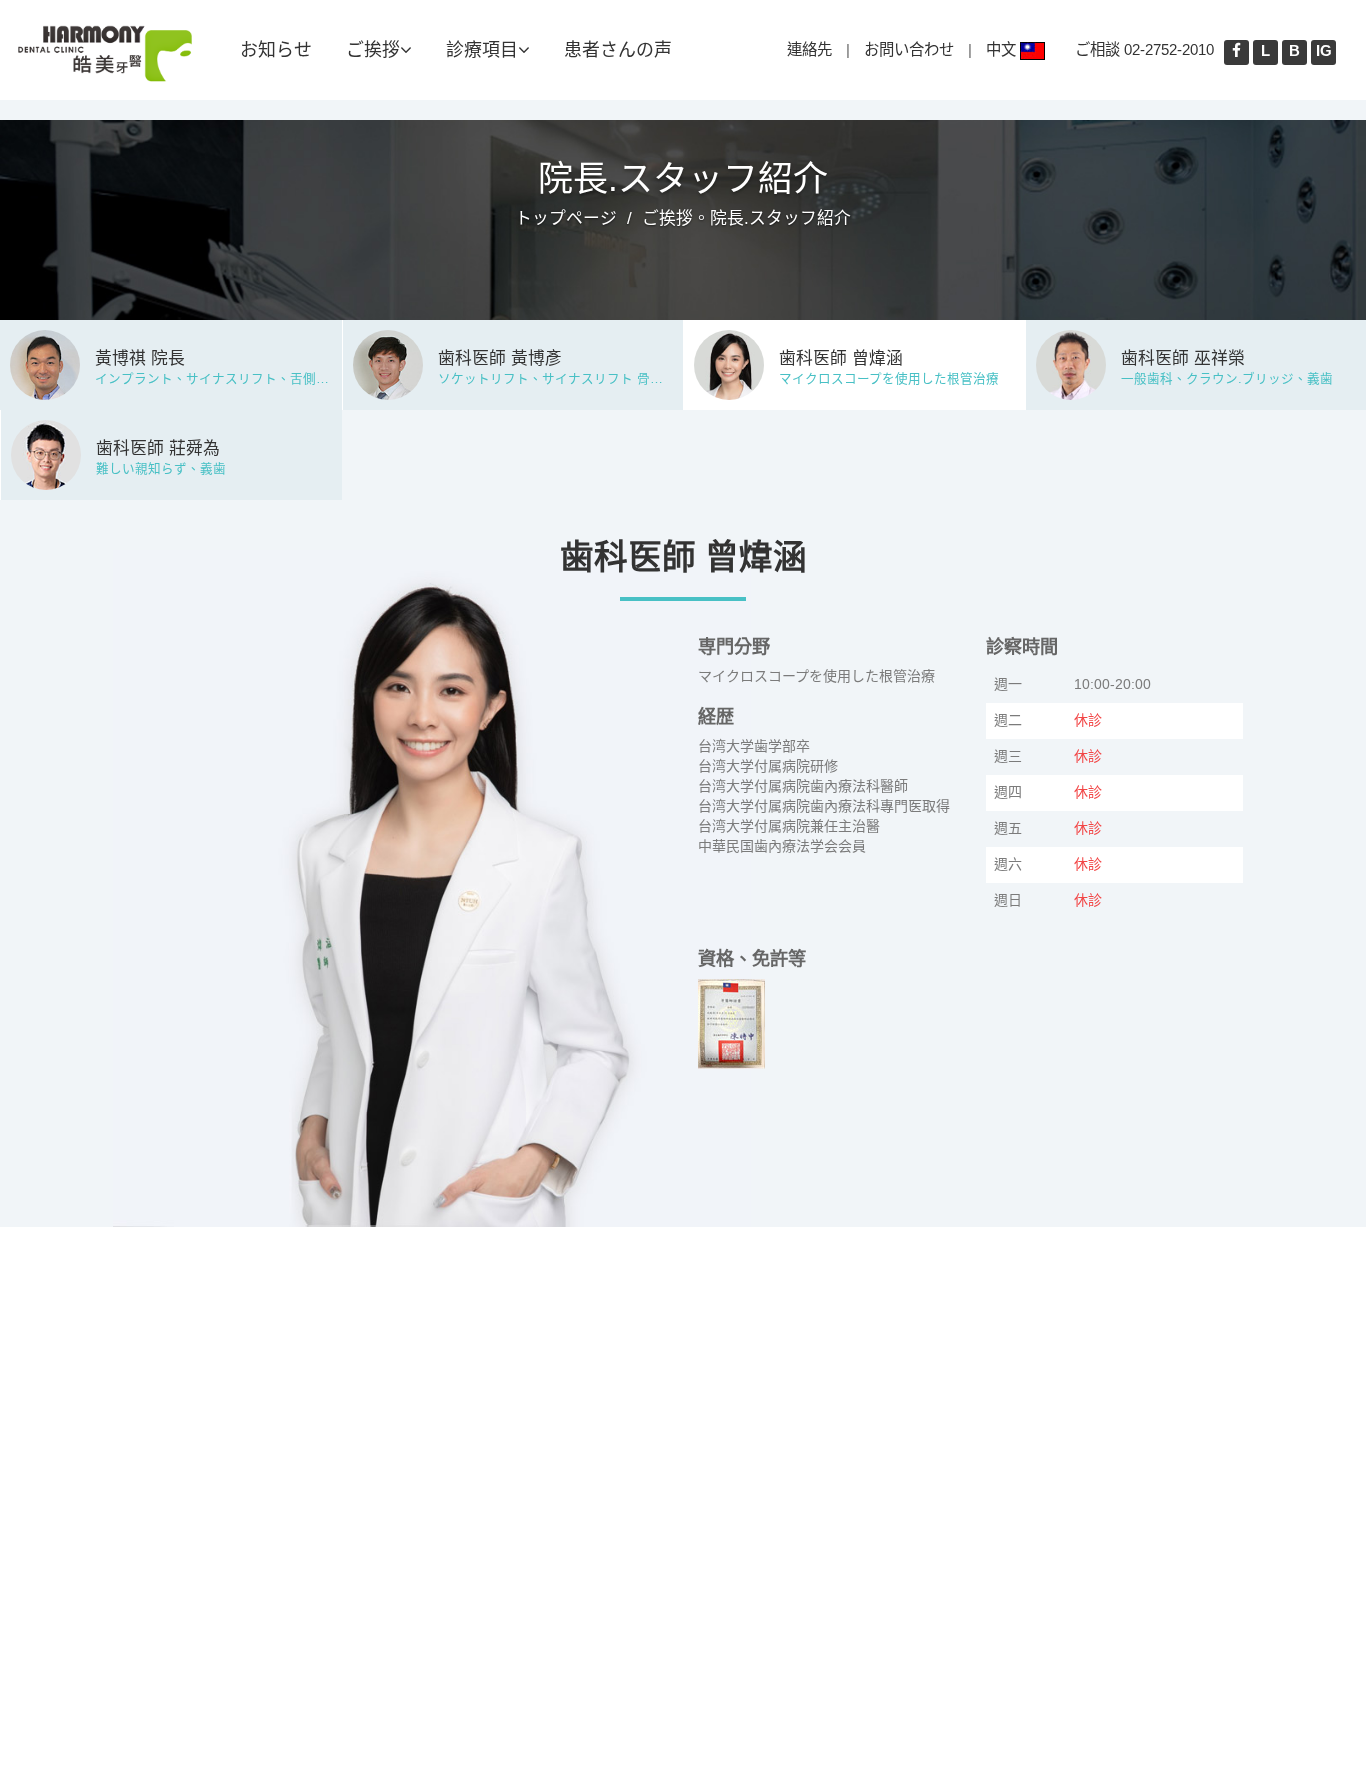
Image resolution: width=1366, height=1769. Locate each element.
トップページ (566, 218)
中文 (1003, 49)
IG (1324, 50)
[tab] (171, 362)
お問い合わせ (909, 49)
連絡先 (809, 49)
